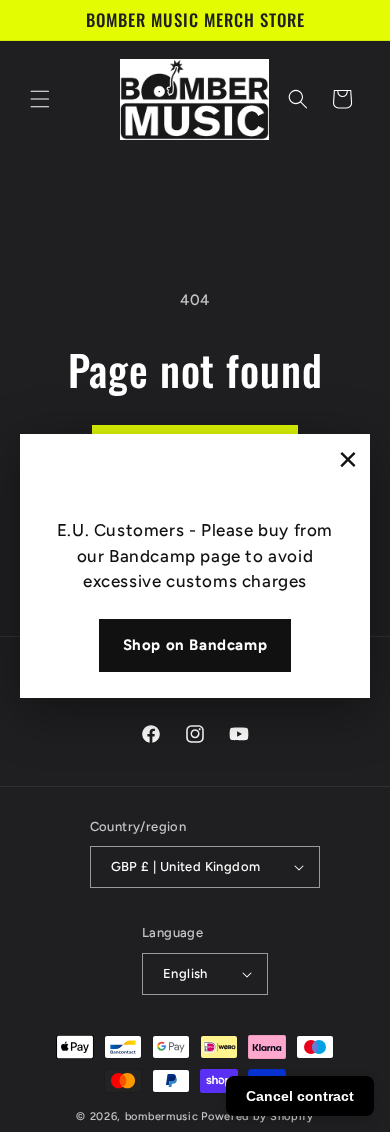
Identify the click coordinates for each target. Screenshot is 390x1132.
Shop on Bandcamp (195, 645)
